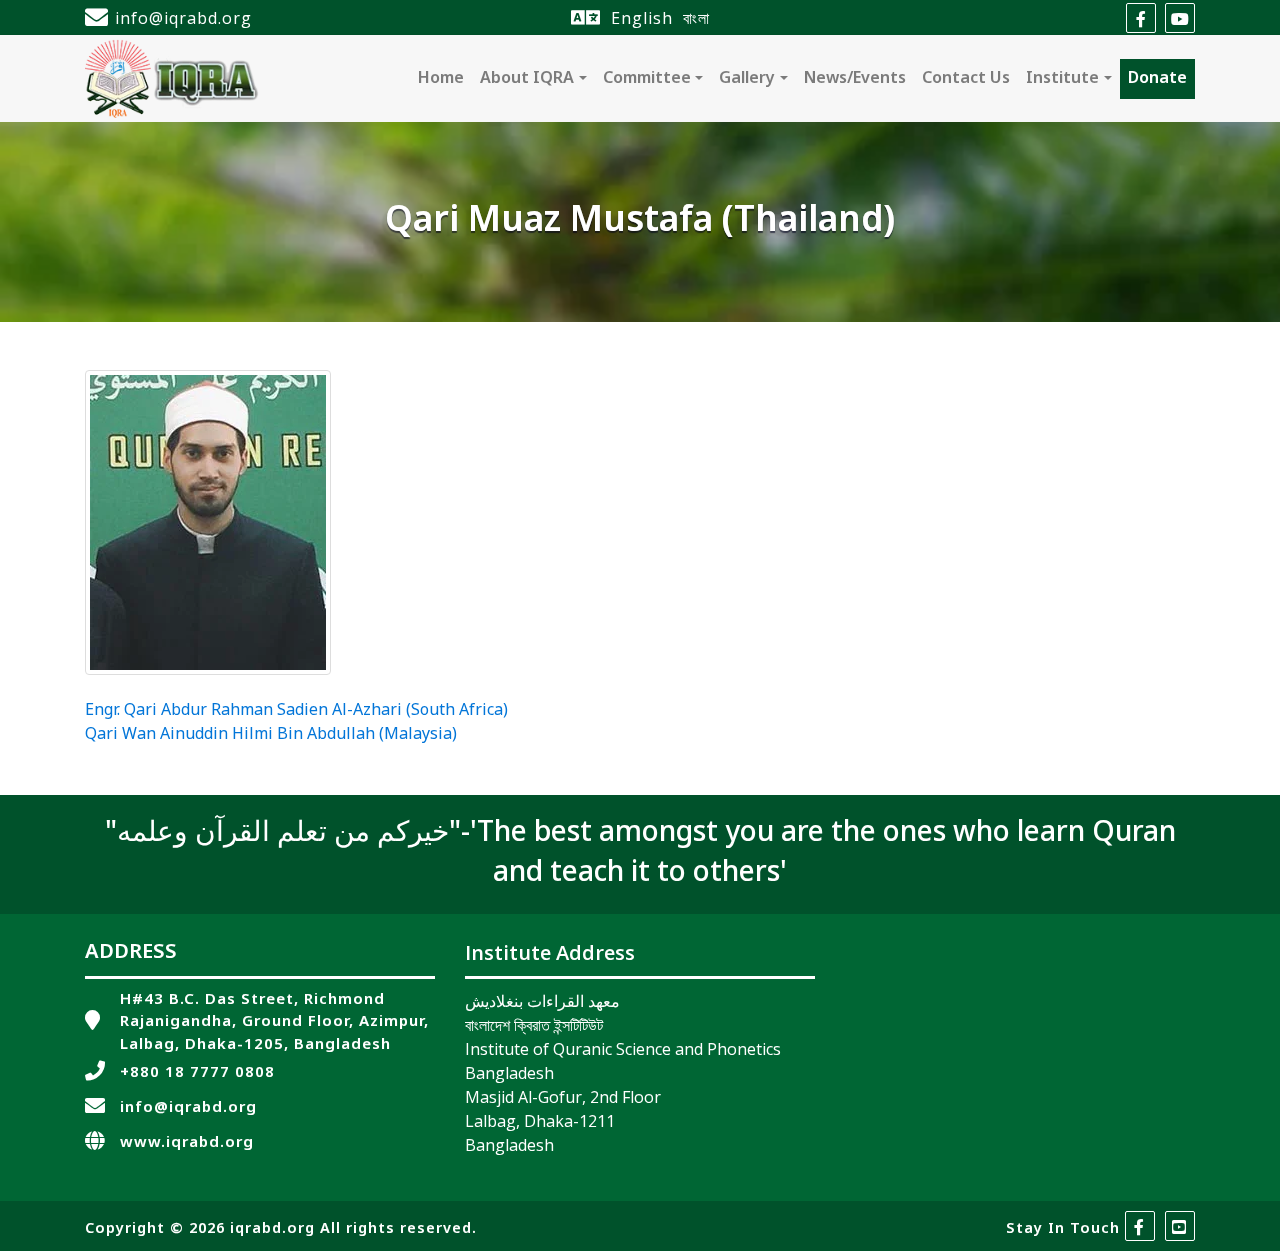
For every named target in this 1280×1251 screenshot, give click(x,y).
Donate (1157, 79)
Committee (647, 79)
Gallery (747, 79)
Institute (1062, 79)
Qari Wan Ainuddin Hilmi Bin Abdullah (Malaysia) (271, 735)
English (642, 18)
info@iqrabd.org (183, 18)
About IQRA (527, 79)
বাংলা (696, 18)
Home (441, 79)
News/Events (855, 79)
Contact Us (966, 79)
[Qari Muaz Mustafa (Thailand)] (208, 523)
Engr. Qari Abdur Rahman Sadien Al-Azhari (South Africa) (296, 711)
